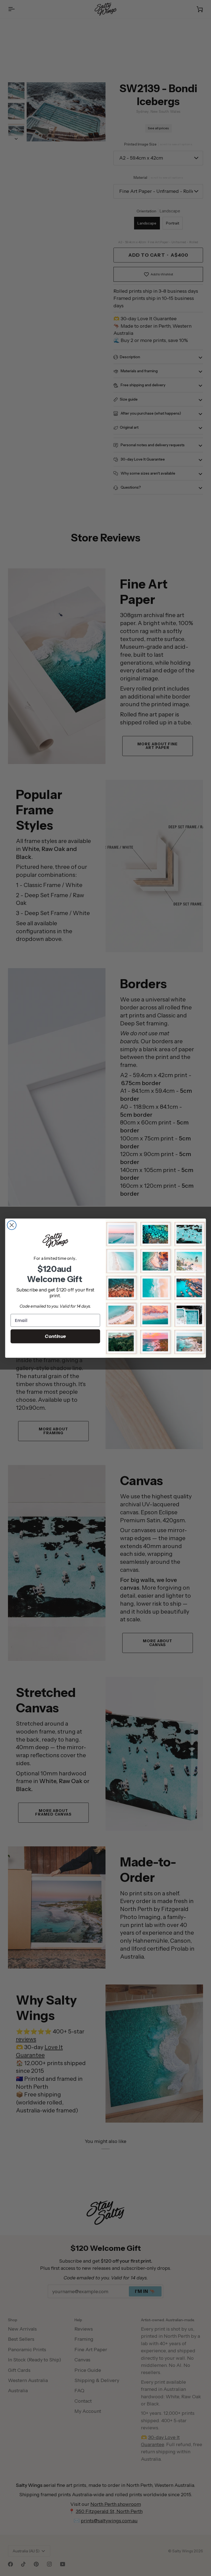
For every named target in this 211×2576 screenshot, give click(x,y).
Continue (55, 1336)
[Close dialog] (12, 1225)
